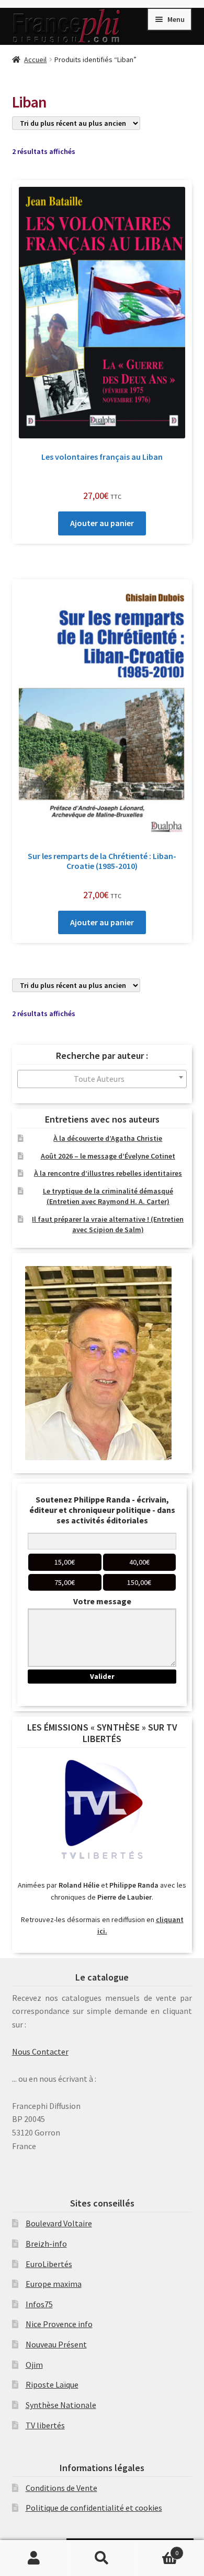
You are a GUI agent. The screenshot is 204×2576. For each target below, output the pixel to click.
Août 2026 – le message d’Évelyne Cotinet (108, 1156)
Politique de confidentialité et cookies (94, 2508)
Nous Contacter (40, 2052)
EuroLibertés (49, 2264)
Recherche (102, 2558)
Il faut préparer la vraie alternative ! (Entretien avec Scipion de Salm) (108, 1224)
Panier (157, 2549)
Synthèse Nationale (61, 2405)
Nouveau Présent (56, 2344)
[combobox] (102, 1079)
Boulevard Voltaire (59, 2223)
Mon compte (34, 2558)
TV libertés (45, 2425)
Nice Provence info (59, 2324)
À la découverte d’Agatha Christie (108, 1138)
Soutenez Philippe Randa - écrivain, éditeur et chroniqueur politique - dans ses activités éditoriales (102, 1510)
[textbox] (102, 1079)
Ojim (34, 2365)
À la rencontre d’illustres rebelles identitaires (108, 1173)
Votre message (102, 1601)
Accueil (35, 59)
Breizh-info (46, 2244)
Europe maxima (54, 2284)
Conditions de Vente (61, 2488)
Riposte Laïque (52, 2384)
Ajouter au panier (102, 523)
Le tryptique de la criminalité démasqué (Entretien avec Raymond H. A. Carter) (108, 1196)
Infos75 (39, 2304)
